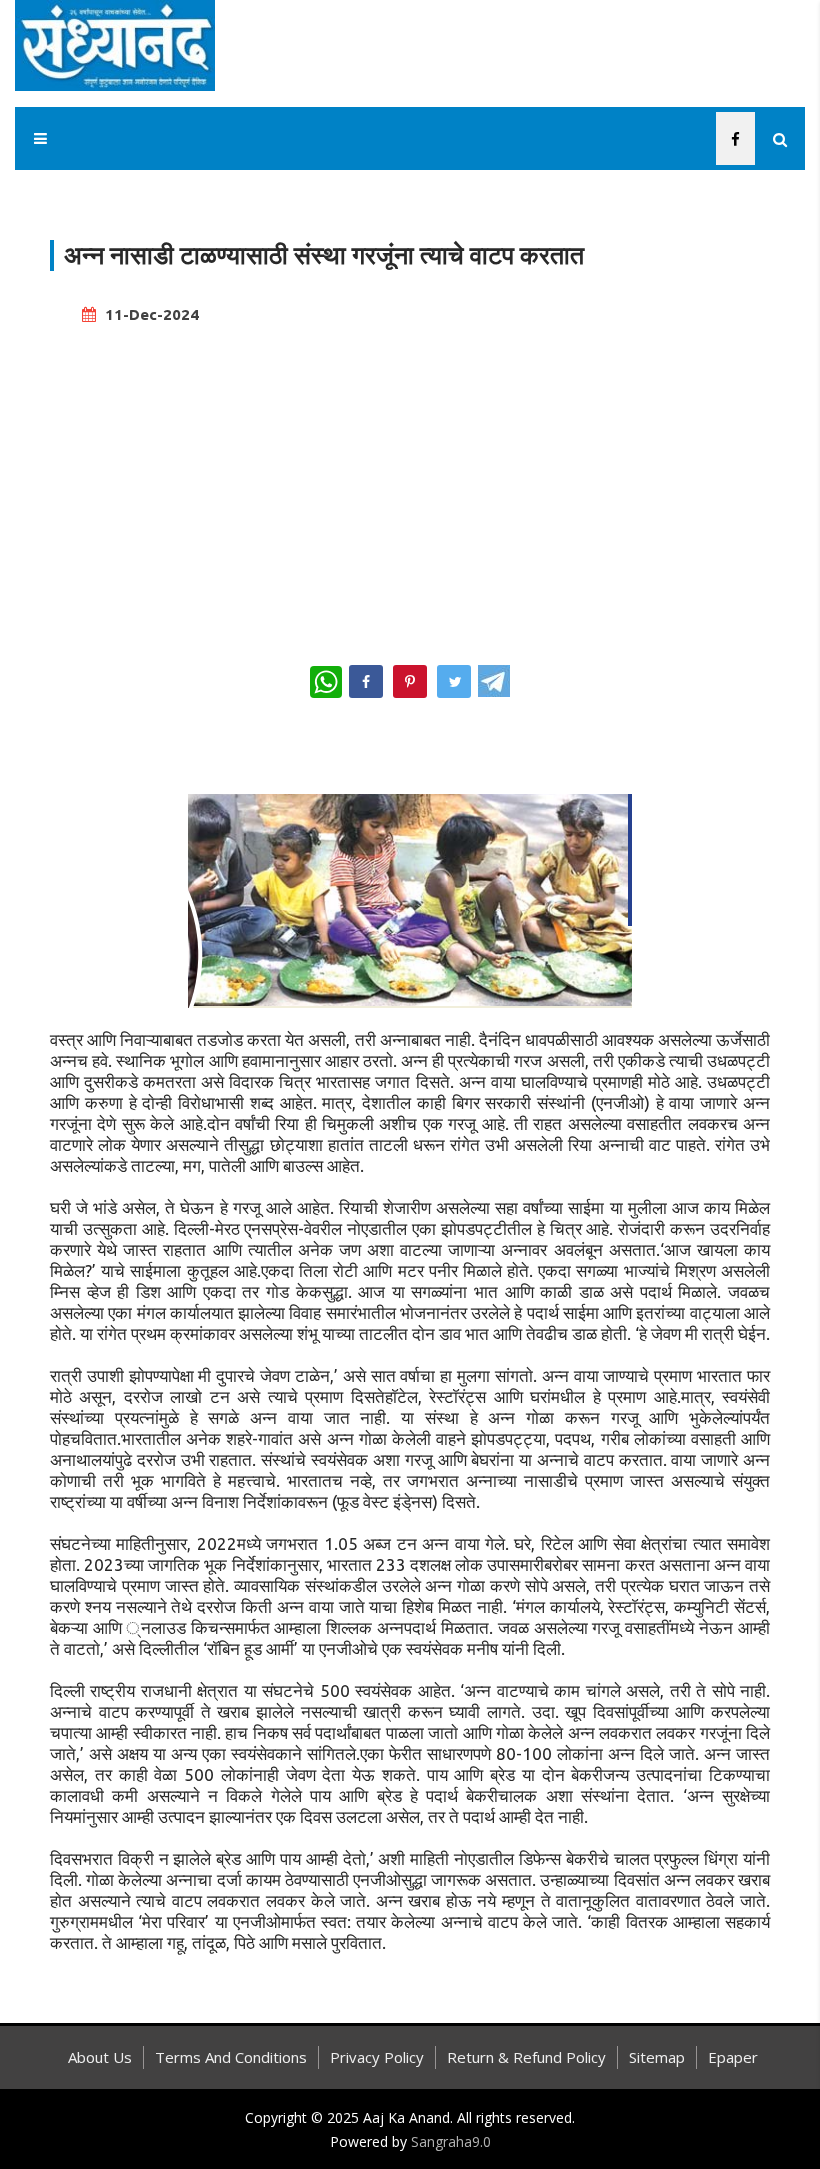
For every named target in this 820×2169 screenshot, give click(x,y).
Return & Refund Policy (526, 2057)
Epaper (733, 2057)
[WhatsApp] (326, 682)
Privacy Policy (377, 2057)
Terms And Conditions (231, 2057)
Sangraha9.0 (451, 2141)
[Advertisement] (410, 486)
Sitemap (657, 2057)
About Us (100, 2057)
